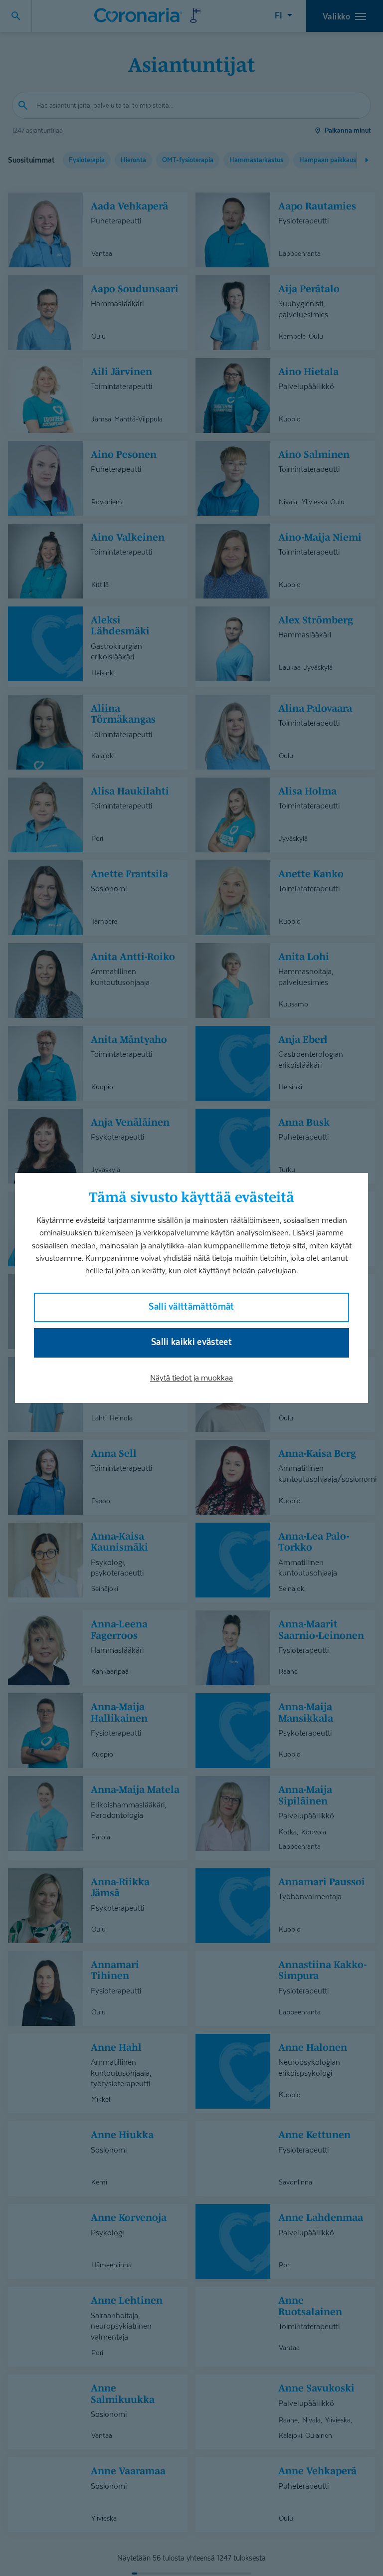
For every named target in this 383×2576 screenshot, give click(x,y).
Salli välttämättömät (191, 1306)
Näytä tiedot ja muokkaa (191, 1378)
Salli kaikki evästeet (191, 1342)
